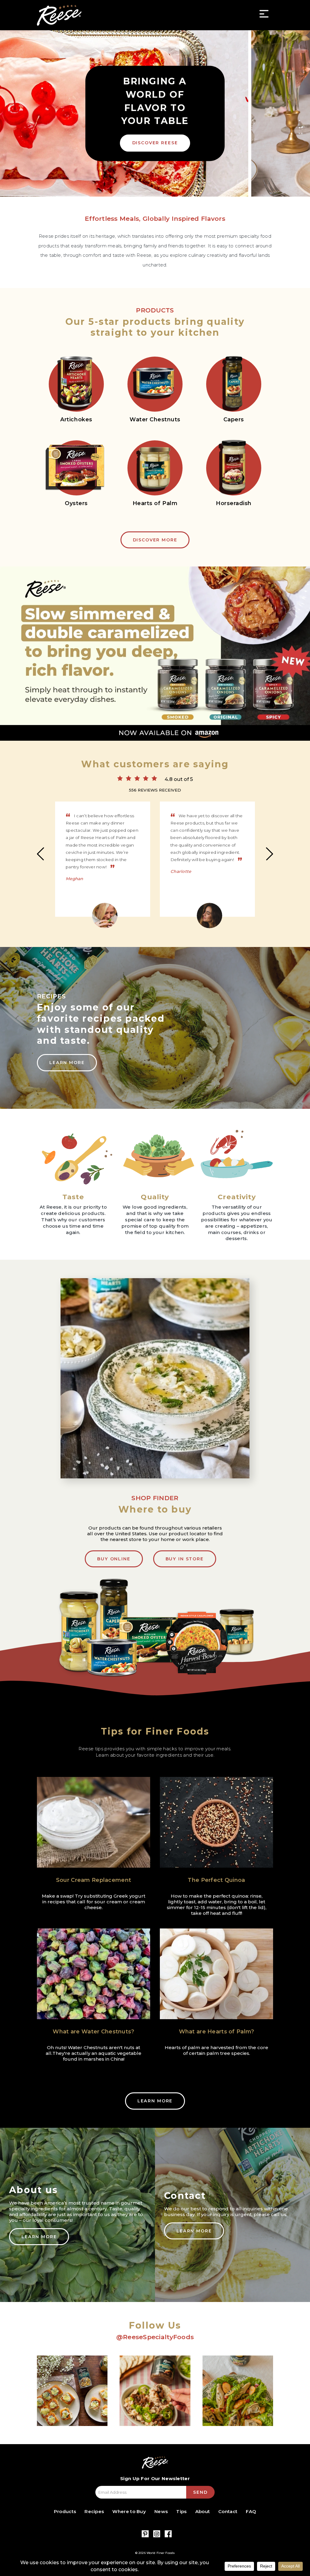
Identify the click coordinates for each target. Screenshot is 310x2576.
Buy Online (114, 1559)
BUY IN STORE (185, 1559)
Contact (228, 2511)
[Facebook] (168, 2534)
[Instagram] (157, 2534)
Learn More (67, 1063)
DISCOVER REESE (155, 143)
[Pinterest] (145, 2534)
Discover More (155, 540)
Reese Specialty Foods (59, 15)
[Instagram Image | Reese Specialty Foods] (72, 2391)
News (161, 2511)
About (203, 2511)
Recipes (94, 2511)
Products (65, 2511)
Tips (181, 2511)
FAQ (251, 2511)
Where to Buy (129, 2511)
